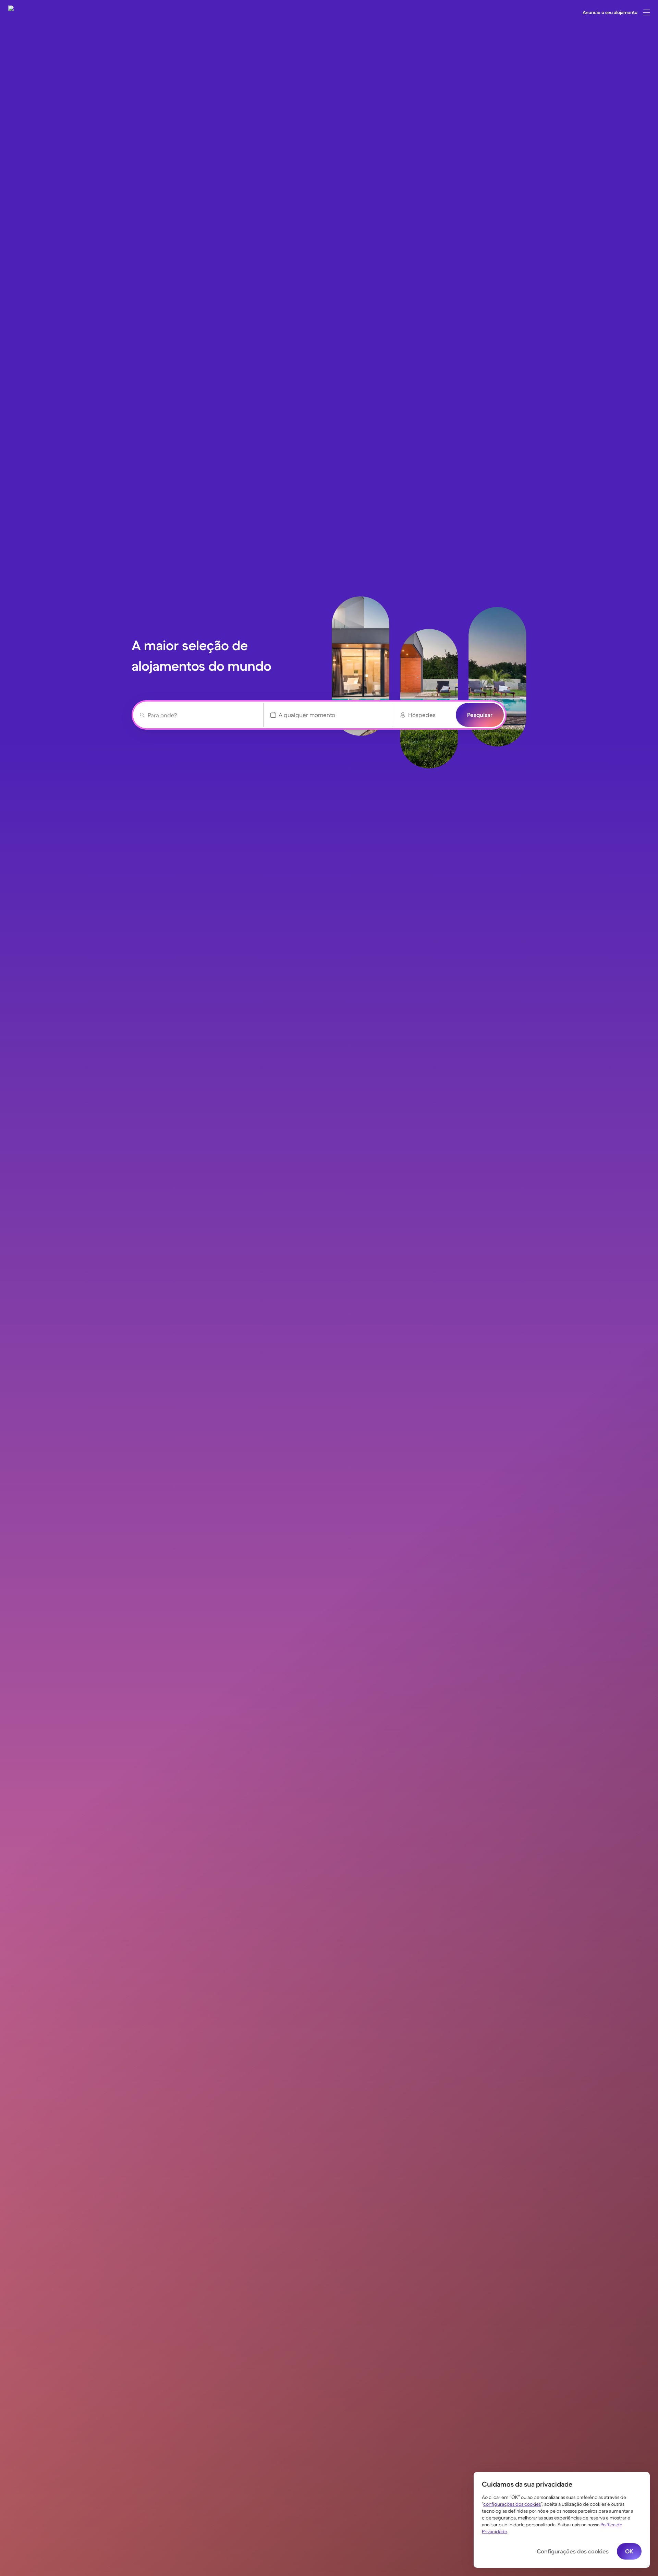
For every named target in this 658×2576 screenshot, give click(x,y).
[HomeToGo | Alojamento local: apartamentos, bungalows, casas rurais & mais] (21, 12)
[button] (646, 12)
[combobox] (202, 715)
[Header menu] (646, 12)
